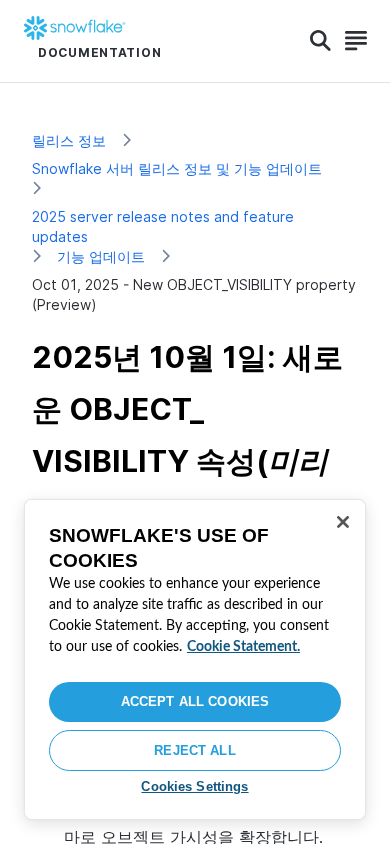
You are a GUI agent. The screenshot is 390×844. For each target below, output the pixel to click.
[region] (195, 659)
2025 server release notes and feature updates (163, 226)
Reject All (194, 750)
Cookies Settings (194, 786)
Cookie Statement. (243, 647)
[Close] (343, 522)
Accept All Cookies (195, 701)
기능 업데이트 (101, 256)
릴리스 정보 (69, 140)
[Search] (320, 41)
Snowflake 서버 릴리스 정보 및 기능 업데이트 (177, 168)
